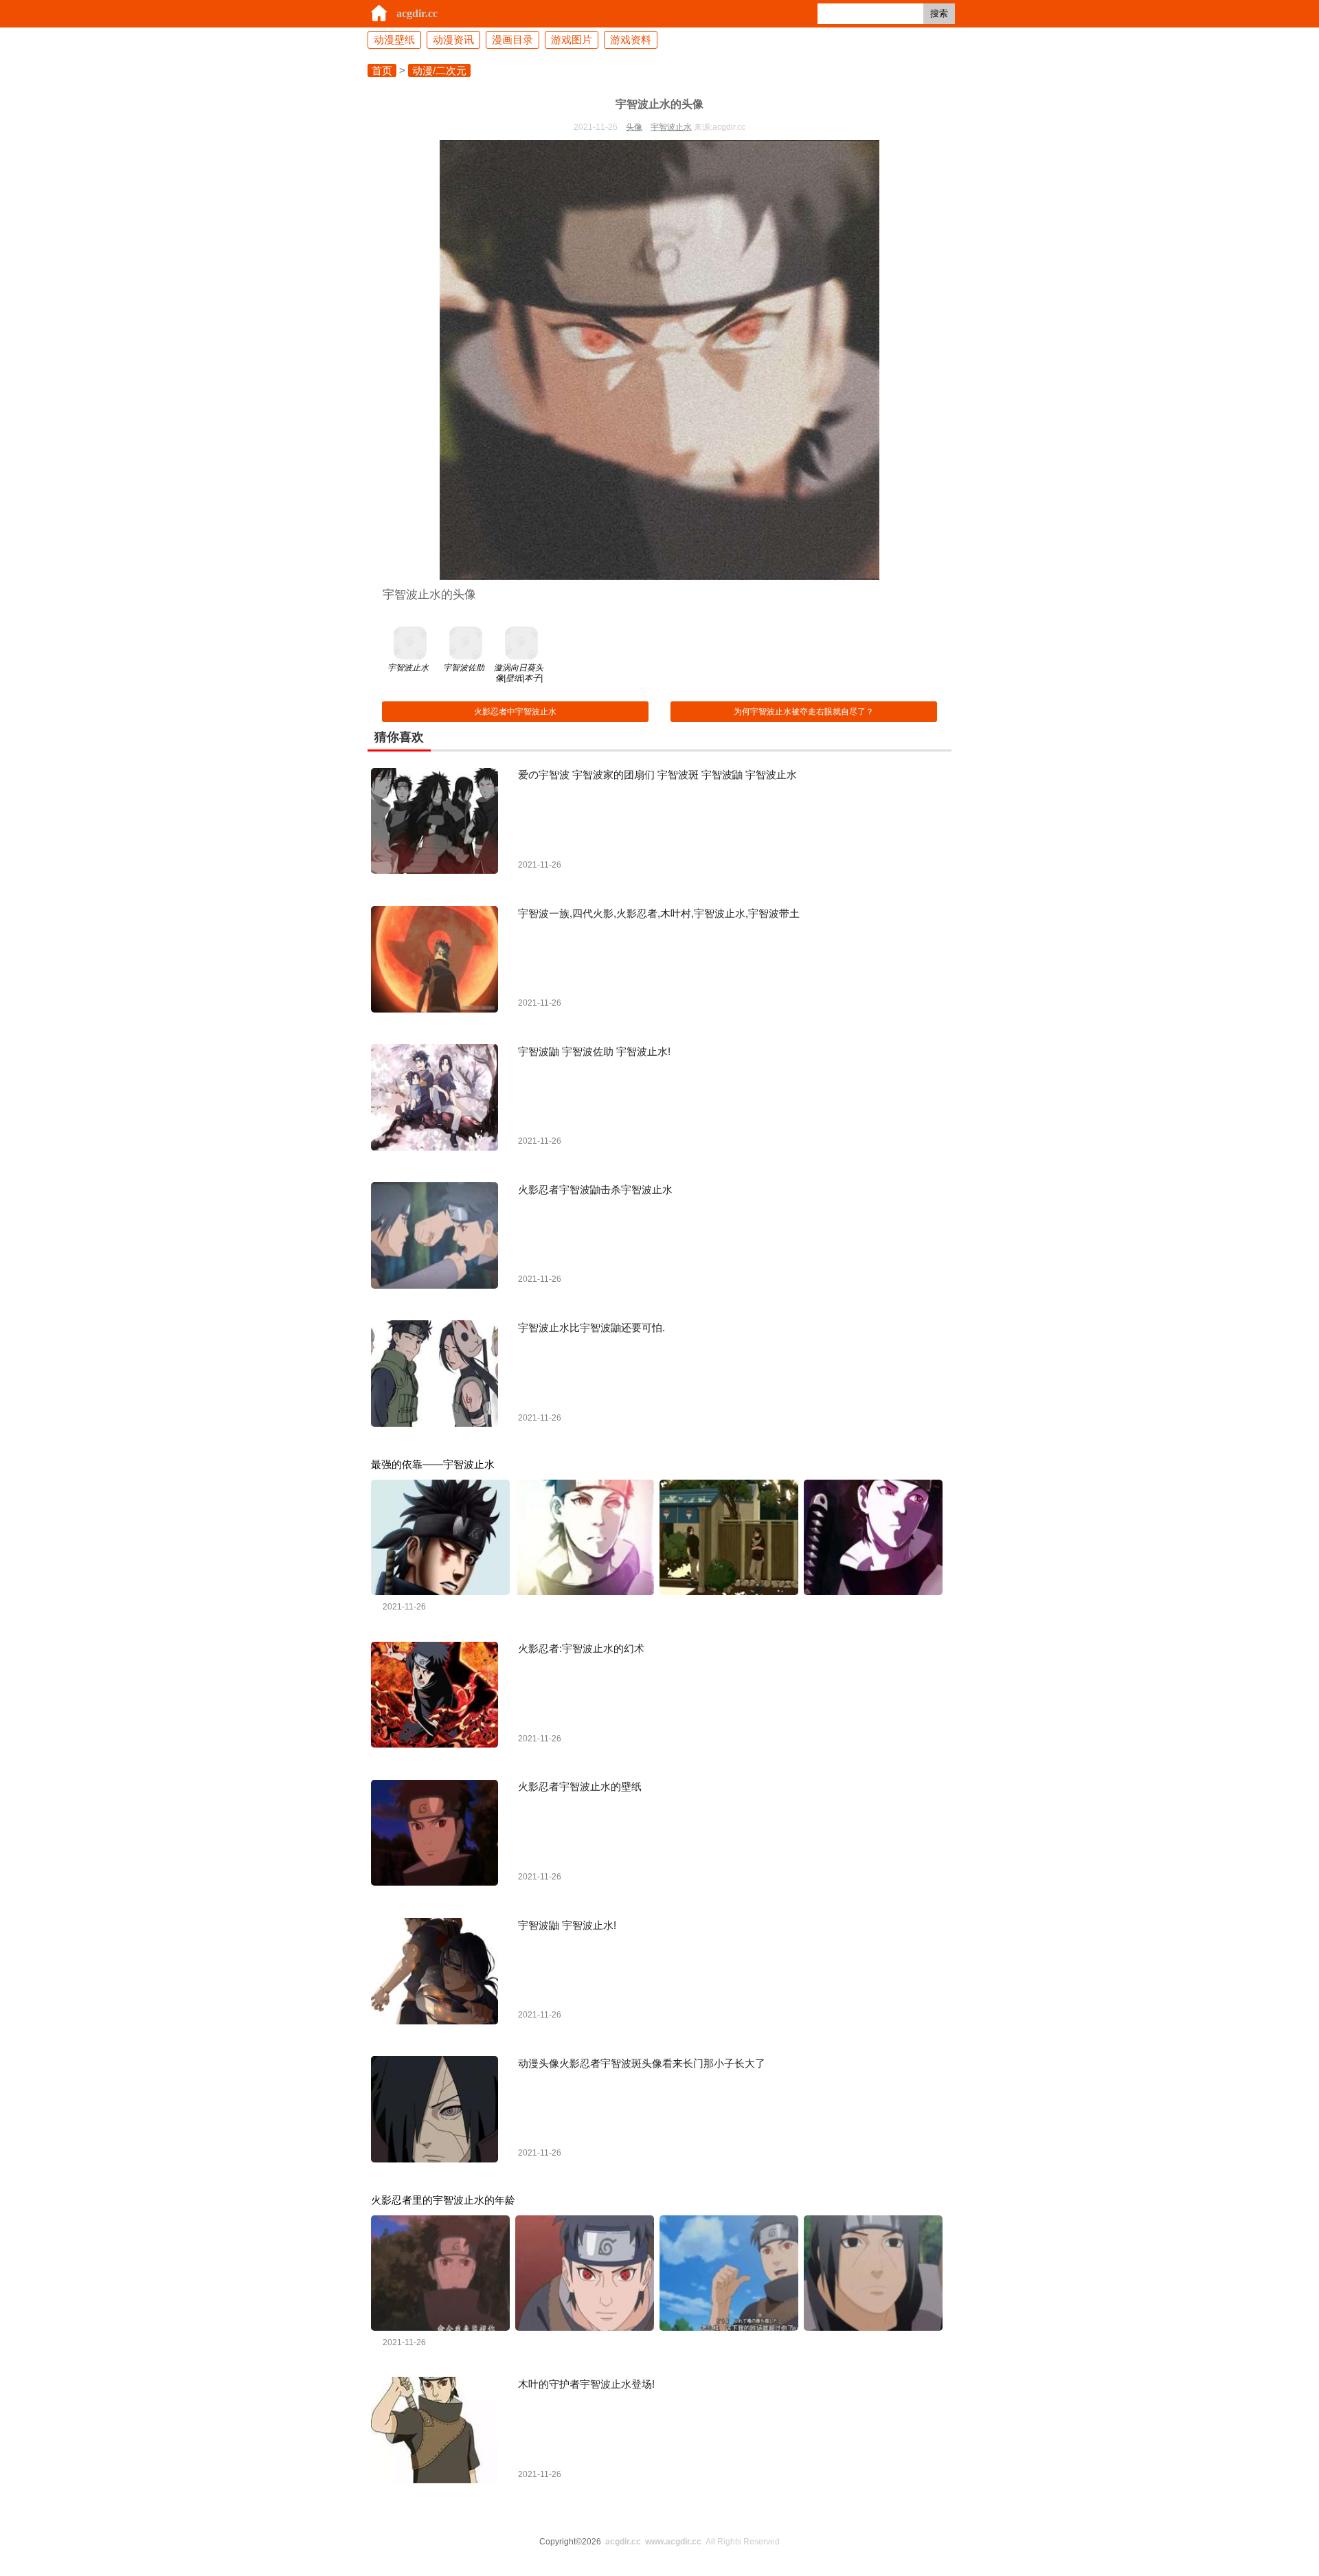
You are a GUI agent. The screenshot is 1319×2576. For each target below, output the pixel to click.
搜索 (939, 13)
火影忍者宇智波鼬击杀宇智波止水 (595, 1189)
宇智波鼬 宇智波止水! (567, 1925)
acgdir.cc (417, 13)
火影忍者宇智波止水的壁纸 (580, 1786)
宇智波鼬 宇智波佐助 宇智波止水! (594, 1051)
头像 (634, 127)
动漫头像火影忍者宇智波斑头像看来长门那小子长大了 (642, 2063)
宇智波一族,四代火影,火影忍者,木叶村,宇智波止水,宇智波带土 (659, 913)
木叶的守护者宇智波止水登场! (586, 2384)
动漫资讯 (453, 39)
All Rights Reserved (692, 2542)
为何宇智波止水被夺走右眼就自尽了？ (804, 712)
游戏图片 (572, 39)
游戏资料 (631, 39)
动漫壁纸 (394, 39)
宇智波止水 (671, 127)
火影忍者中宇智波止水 (515, 712)
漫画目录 (512, 39)
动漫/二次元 (439, 70)
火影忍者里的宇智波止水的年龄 (443, 2200)
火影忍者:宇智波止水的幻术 (581, 1648)
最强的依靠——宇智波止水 (433, 1464)
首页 (382, 70)
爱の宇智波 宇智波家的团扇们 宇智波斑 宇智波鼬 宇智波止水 (657, 775)
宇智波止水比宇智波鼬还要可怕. (591, 1327)
